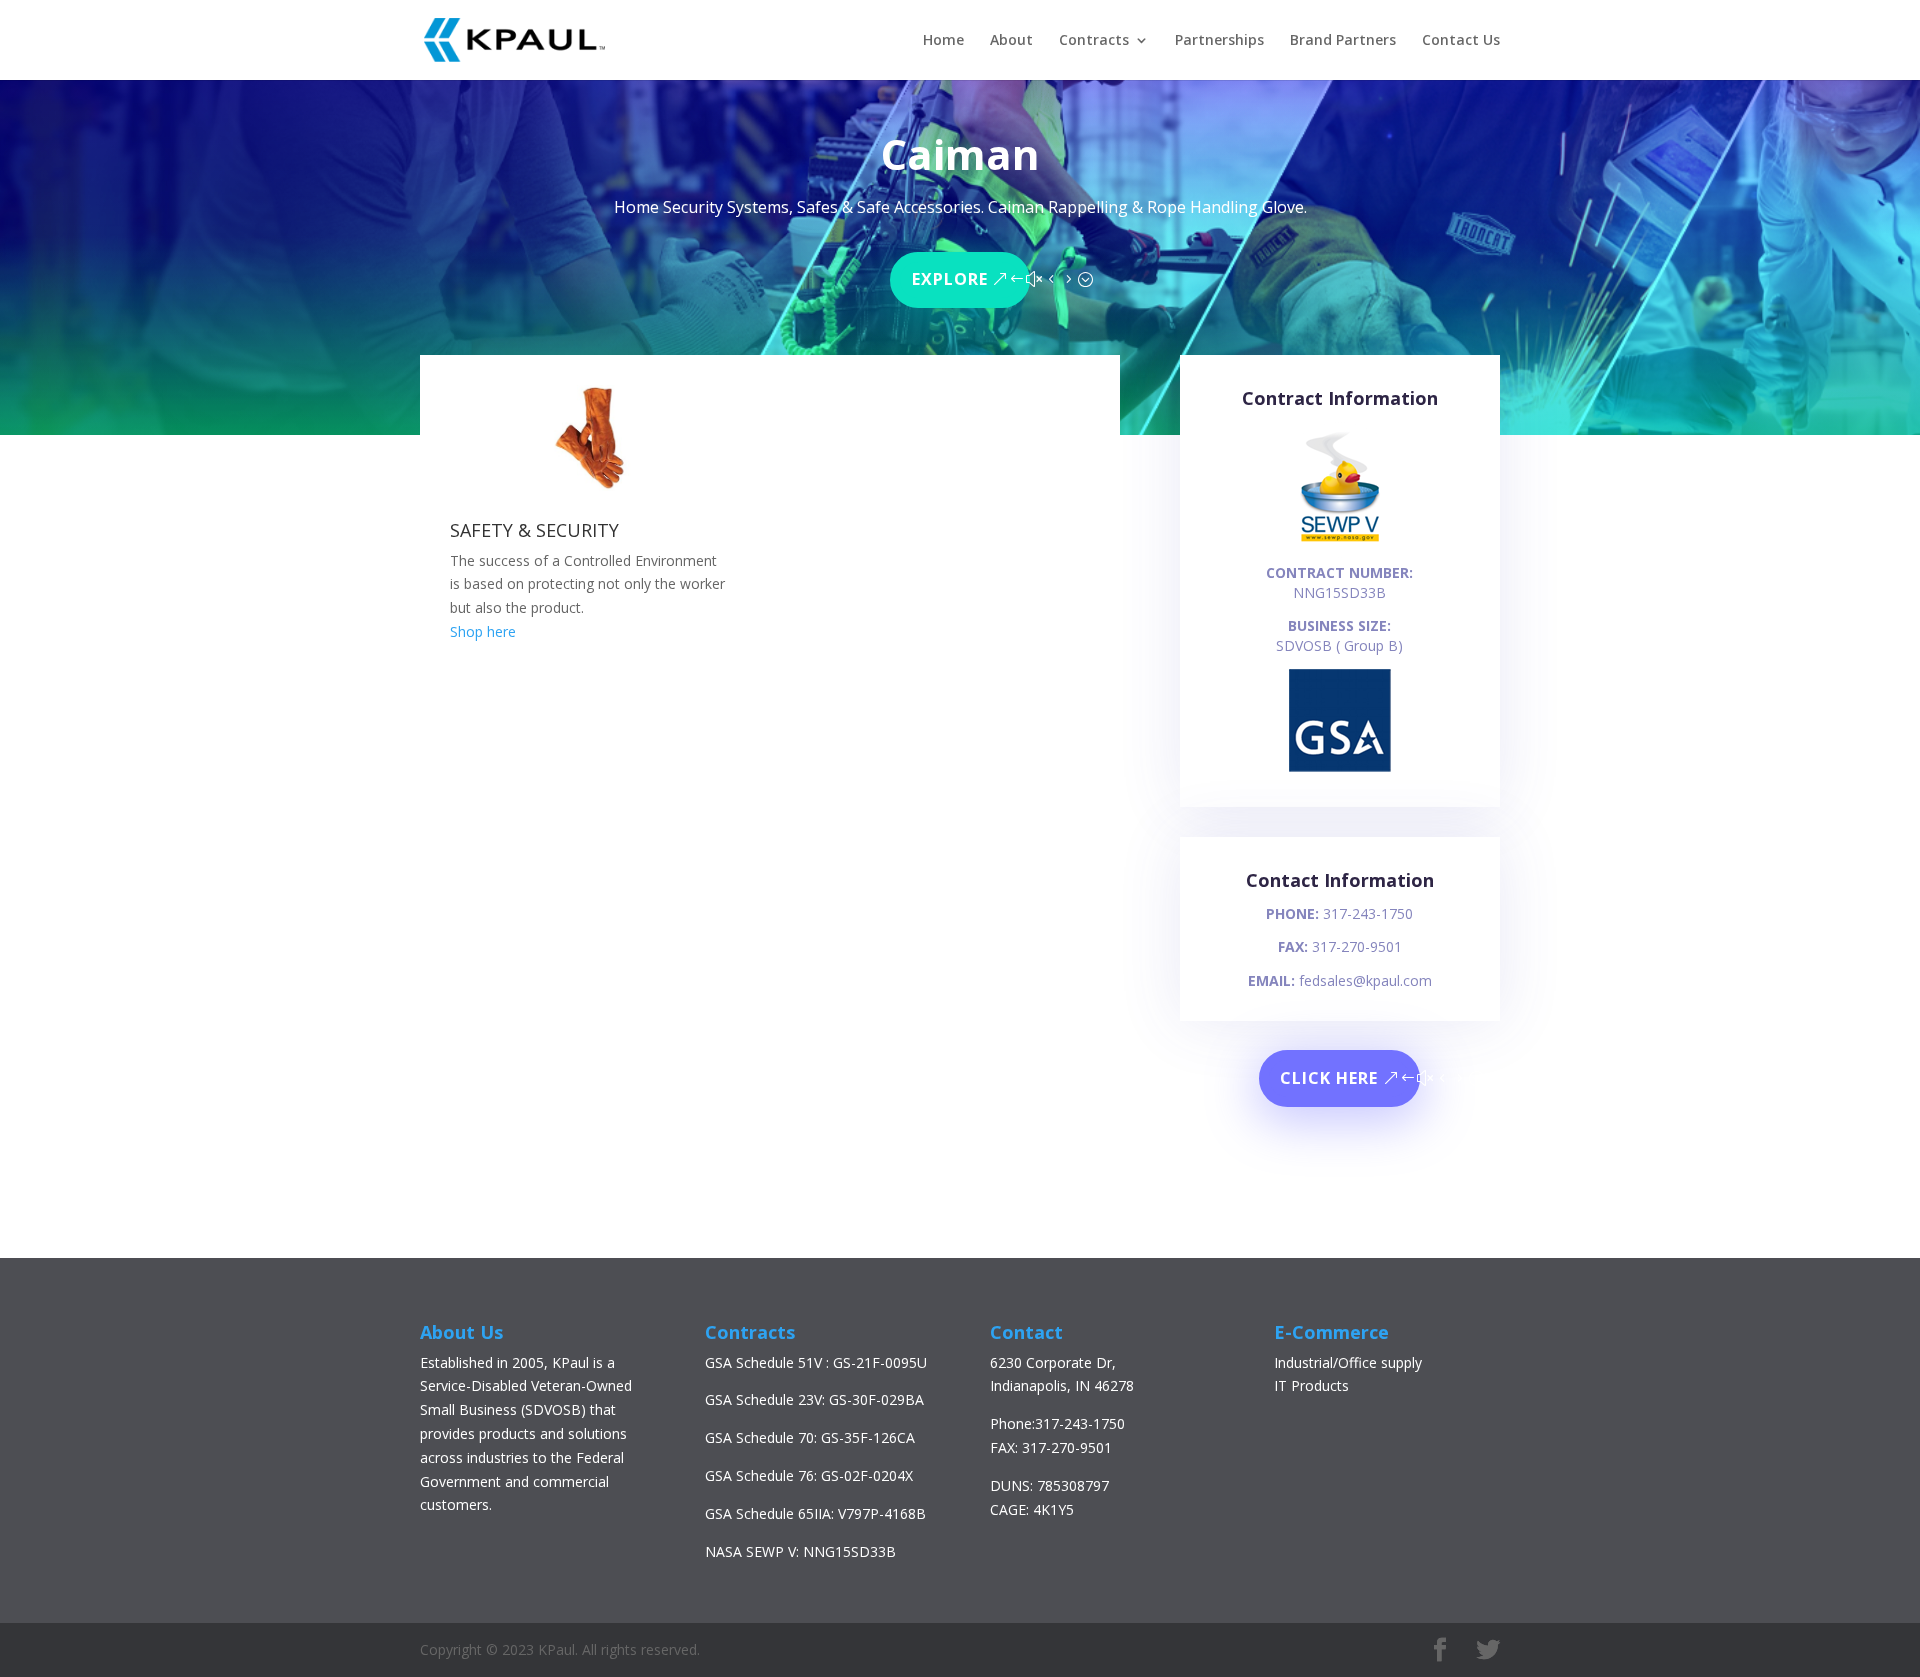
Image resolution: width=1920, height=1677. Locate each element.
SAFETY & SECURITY (534, 530)
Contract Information (1340, 398)
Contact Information (1340, 880)
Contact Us (1461, 41)
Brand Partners (1343, 41)
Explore (950, 279)
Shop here (483, 631)
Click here (1329, 1078)
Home (943, 41)
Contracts (1094, 41)
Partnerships (1219, 41)
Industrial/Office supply (1348, 1362)
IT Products (1311, 1385)
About (1011, 41)
